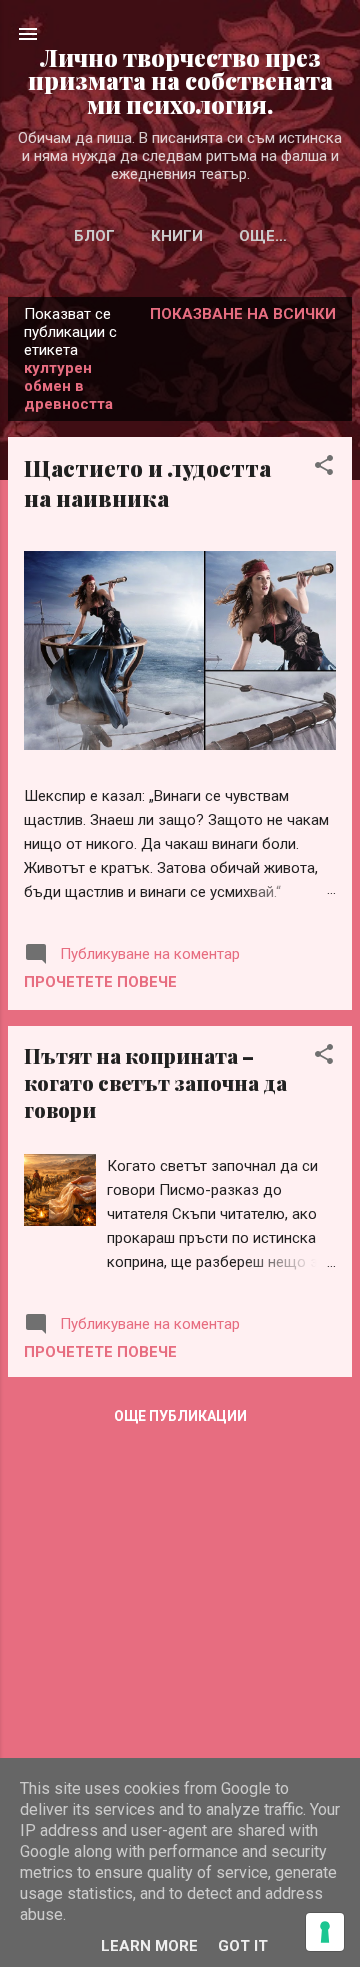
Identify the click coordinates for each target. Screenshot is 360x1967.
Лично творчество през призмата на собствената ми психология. (180, 81)
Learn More (149, 1946)
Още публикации (180, 1416)
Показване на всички (243, 314)
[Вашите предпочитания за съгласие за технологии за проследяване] (325, 1932)
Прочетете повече (100, 982)
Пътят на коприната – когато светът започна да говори (155, 1082)
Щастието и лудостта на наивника (147, 483)
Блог (94, 236)
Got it (243, 1946)
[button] (324, 468)
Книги (177, 236)
